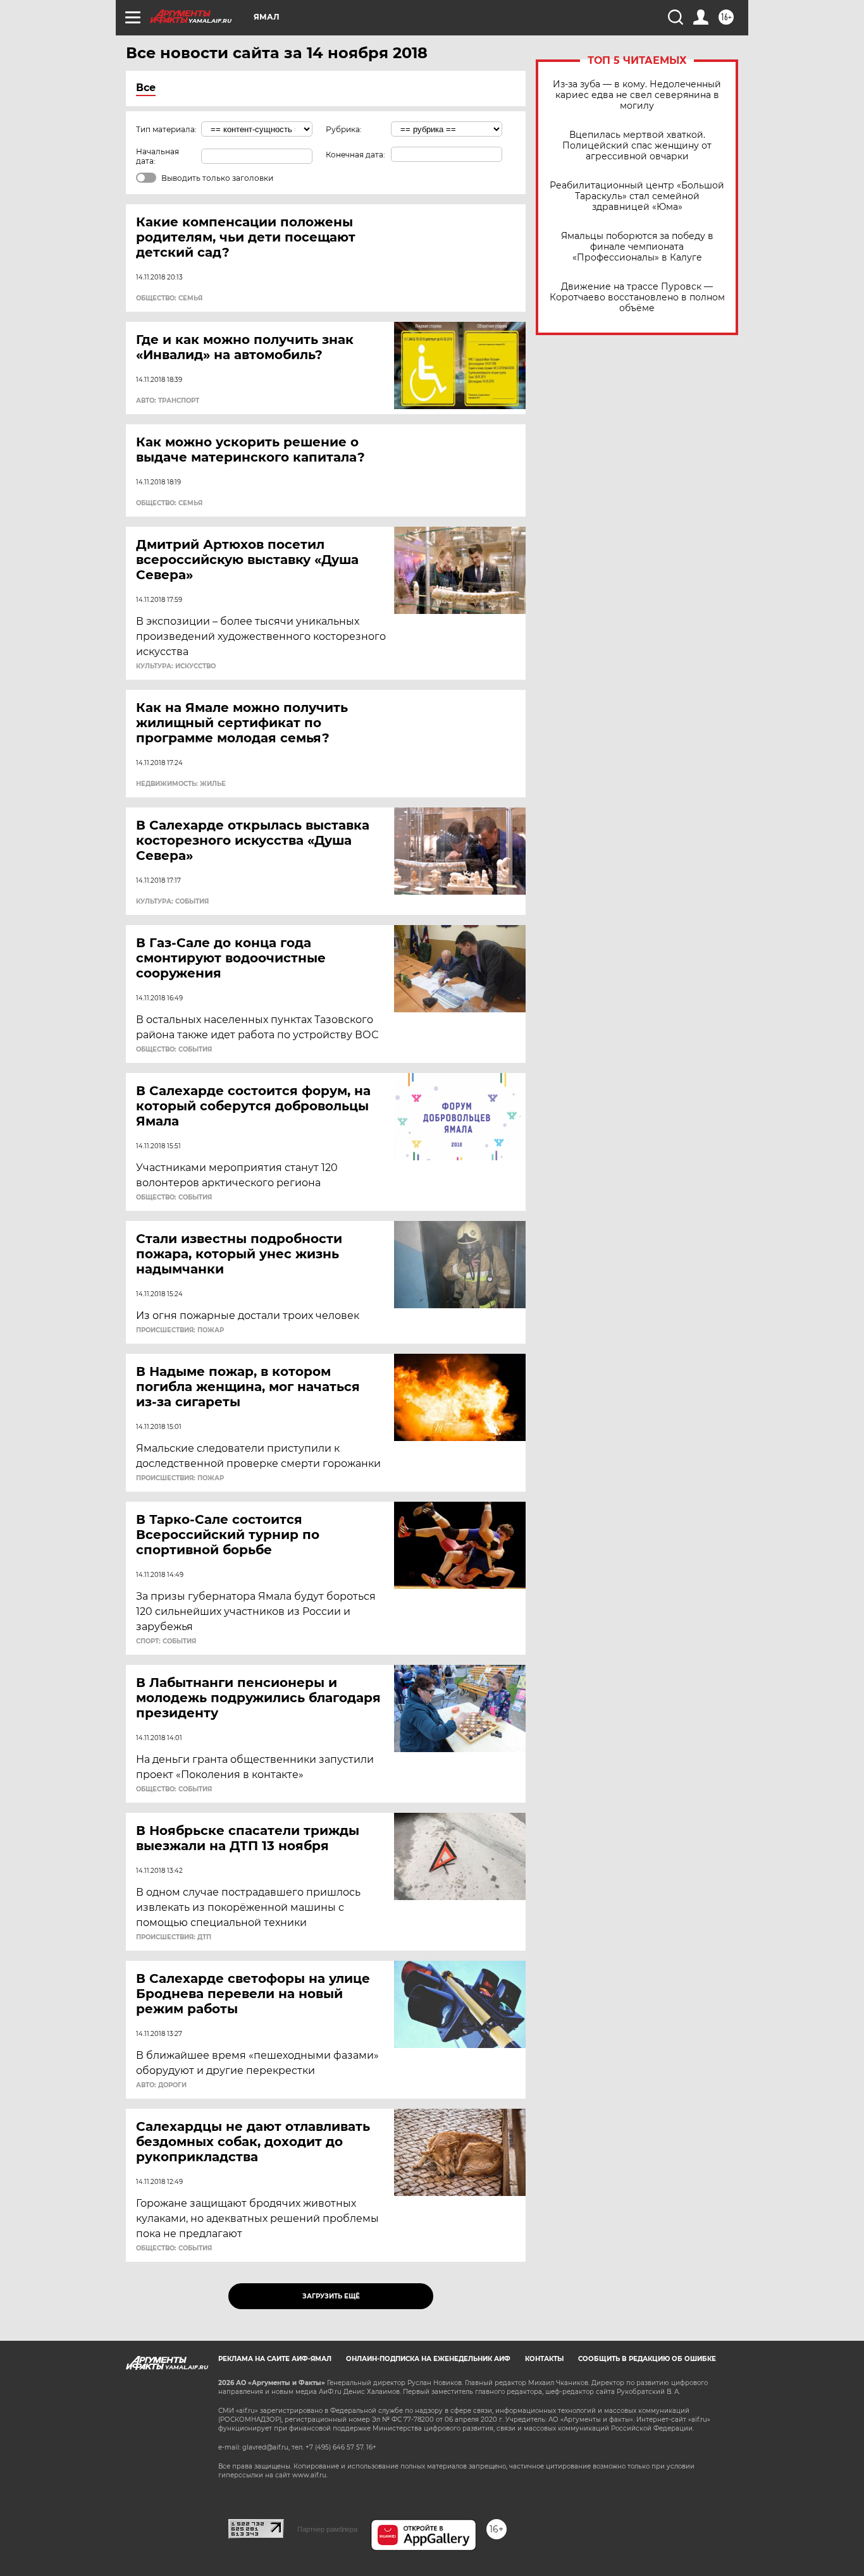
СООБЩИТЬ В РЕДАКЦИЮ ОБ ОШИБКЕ (647, 2359)
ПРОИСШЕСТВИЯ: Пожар (180, 1330)
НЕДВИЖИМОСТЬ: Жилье (181, 784)
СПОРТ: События (166, 1641)
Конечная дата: (355, 155)
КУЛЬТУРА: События (172, 902)
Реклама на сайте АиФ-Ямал (275, 2359)
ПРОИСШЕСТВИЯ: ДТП (174, 1937)
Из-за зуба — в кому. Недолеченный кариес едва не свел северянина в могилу (637, 95)
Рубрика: (344, 129)
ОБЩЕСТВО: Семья (169, 298)
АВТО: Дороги (161, 2085)
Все (146, 88)
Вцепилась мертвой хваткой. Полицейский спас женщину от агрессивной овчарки (637, 146)
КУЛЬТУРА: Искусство (176, 666)
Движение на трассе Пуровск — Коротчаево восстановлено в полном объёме (637, 297)
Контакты (544, 2359)
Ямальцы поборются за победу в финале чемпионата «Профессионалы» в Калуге (637, 247)
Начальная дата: (157, 156)
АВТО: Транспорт (168, 401)
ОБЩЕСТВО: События (174, 1050)
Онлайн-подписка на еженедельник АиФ (428, 2359)
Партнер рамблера (327, 2529)
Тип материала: (166, 129)
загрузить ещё (331, 2296)
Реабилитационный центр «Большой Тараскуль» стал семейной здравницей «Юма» (637, 196)
